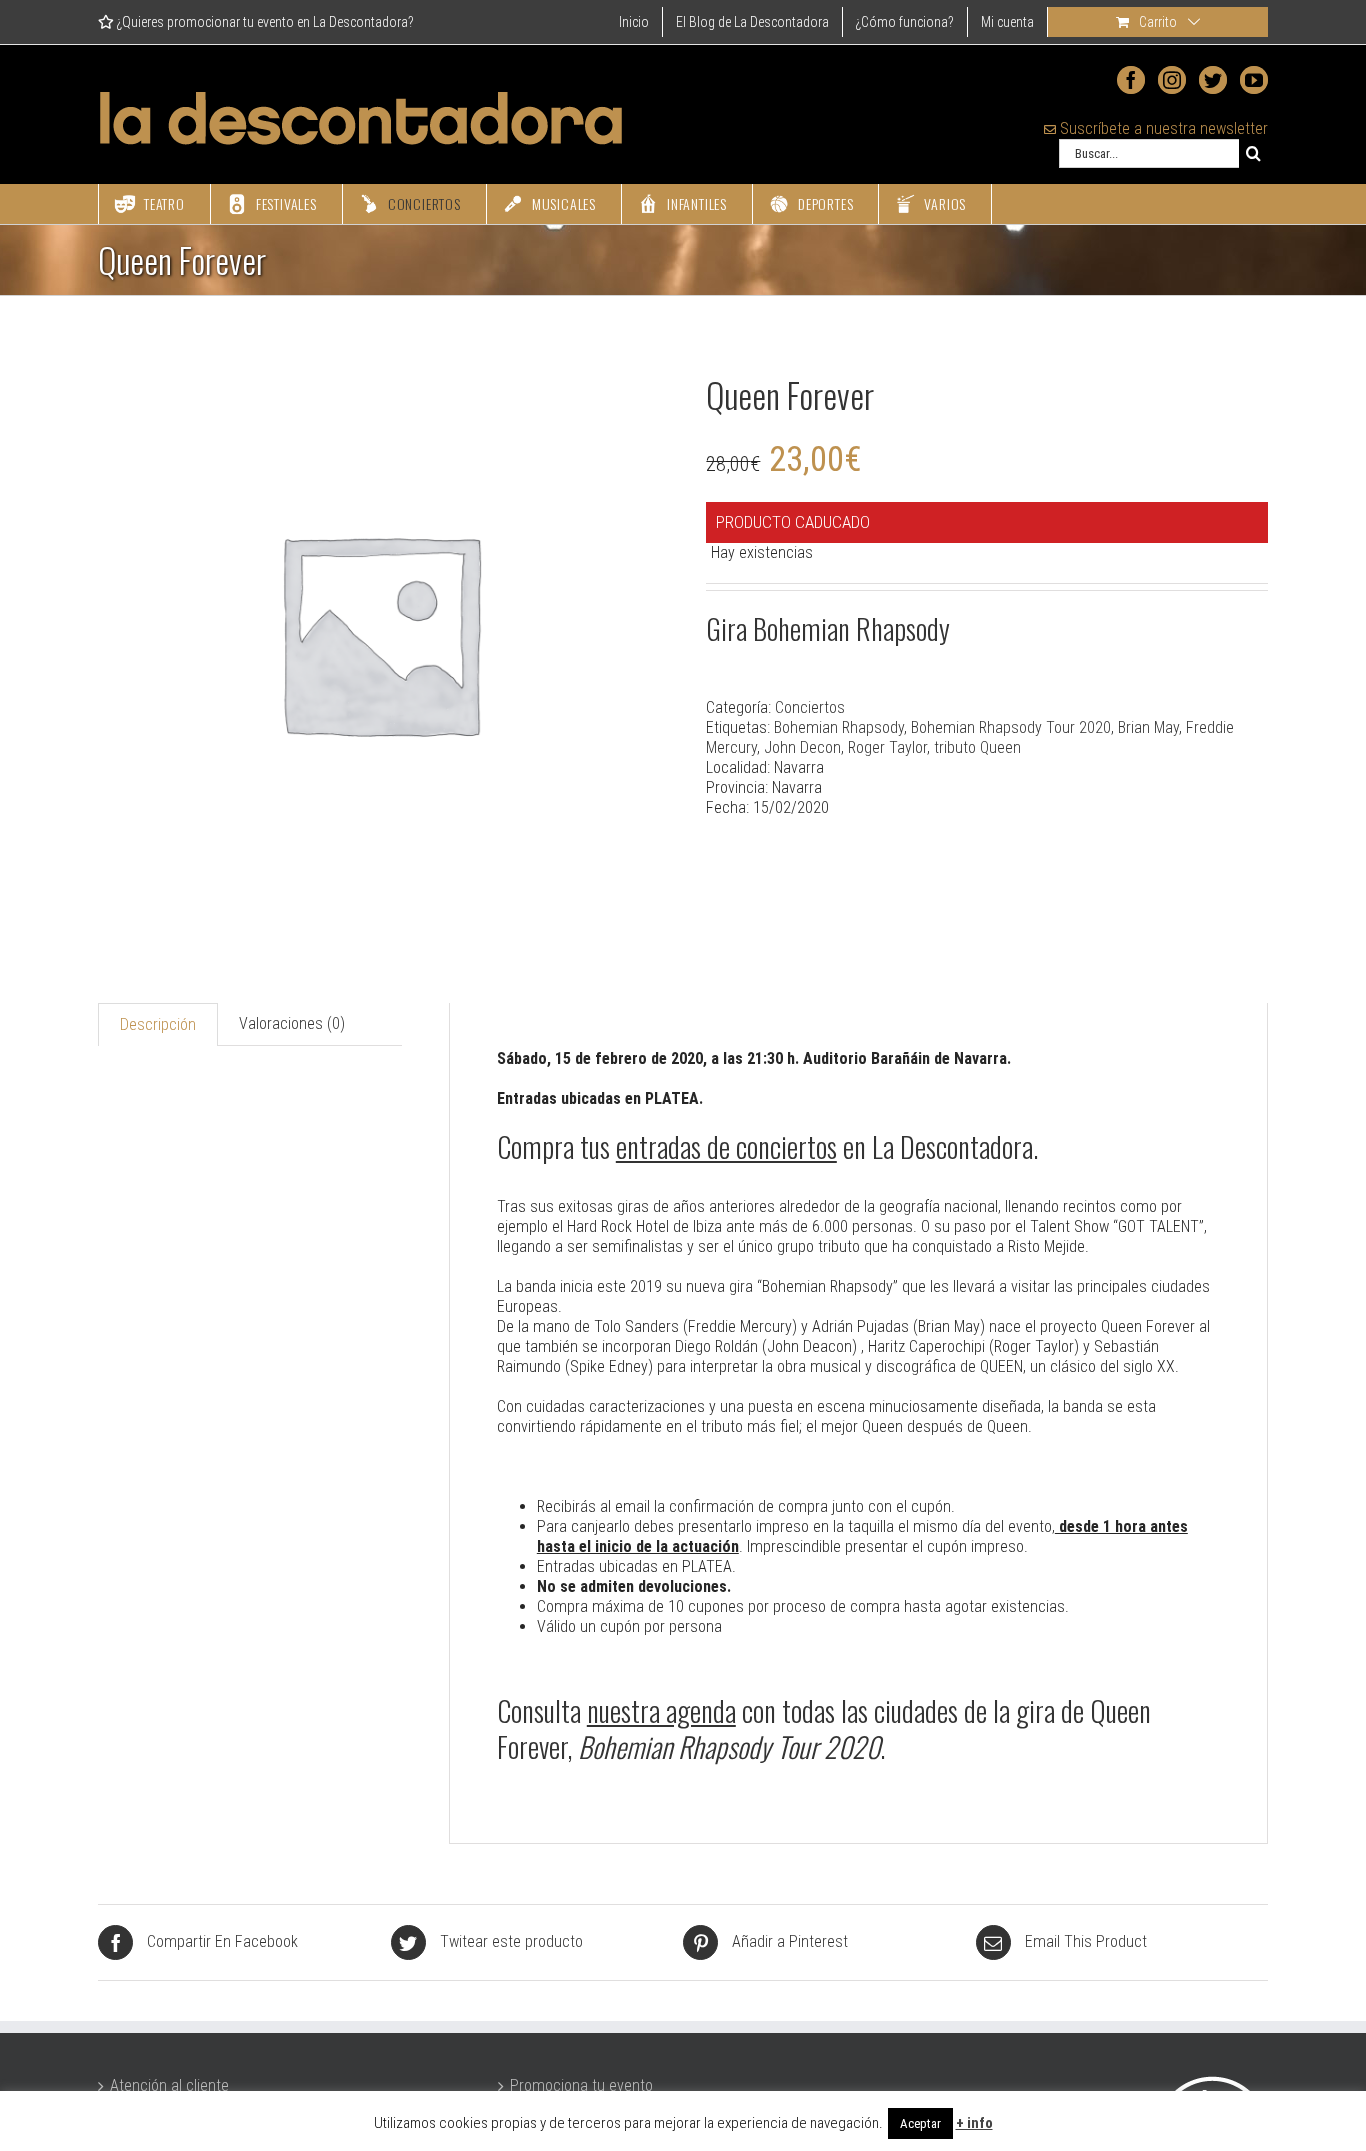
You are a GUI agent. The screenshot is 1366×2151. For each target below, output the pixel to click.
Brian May (1148, 727)
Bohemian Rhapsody (839, 727)
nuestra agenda (661, 1710)
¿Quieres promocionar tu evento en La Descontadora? (264, 22)
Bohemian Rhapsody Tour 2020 (1011, 727)
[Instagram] (1172, 80)
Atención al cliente (169, 2085)
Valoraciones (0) (292, 1023)
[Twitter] (1213, 80)
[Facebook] (1131, 80)
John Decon (802, 747)
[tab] (158, 1024)
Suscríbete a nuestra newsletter (1162, 128)
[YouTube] (1254, 80)
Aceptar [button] (920, 2123)
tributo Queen (977, 747)
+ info (974, 2123)
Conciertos (810, 707)
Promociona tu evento (581, 2085)
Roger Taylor (887, 747)
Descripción (158, 1024)
